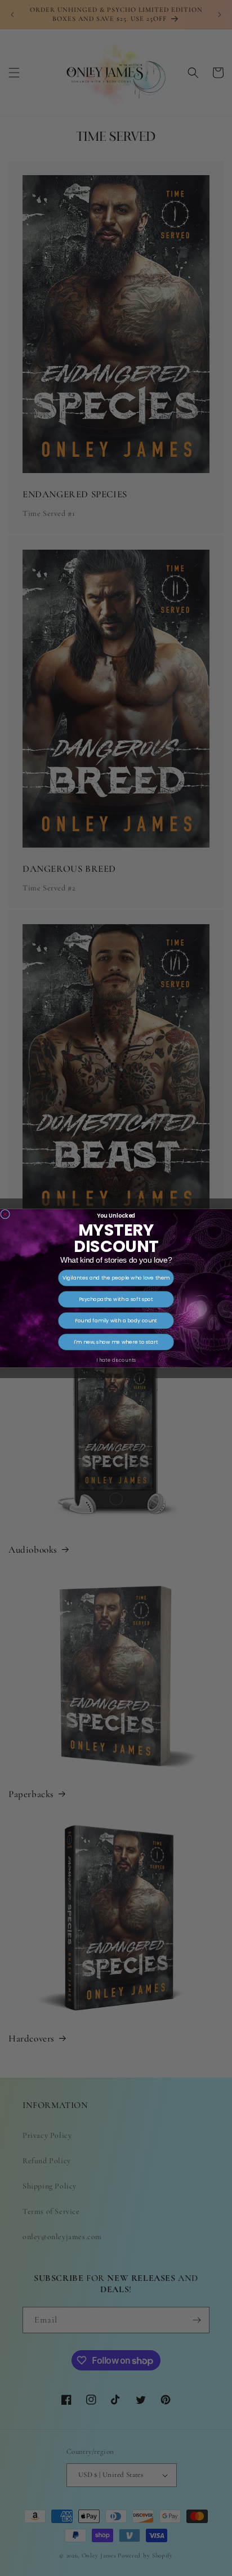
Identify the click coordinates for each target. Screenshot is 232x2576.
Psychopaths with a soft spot (116, 1299)
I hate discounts (116, 1360)
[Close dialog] (5, 1214)
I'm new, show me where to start (116, 1342)
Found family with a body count (116, 1320)
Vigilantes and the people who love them (116, 1278)
